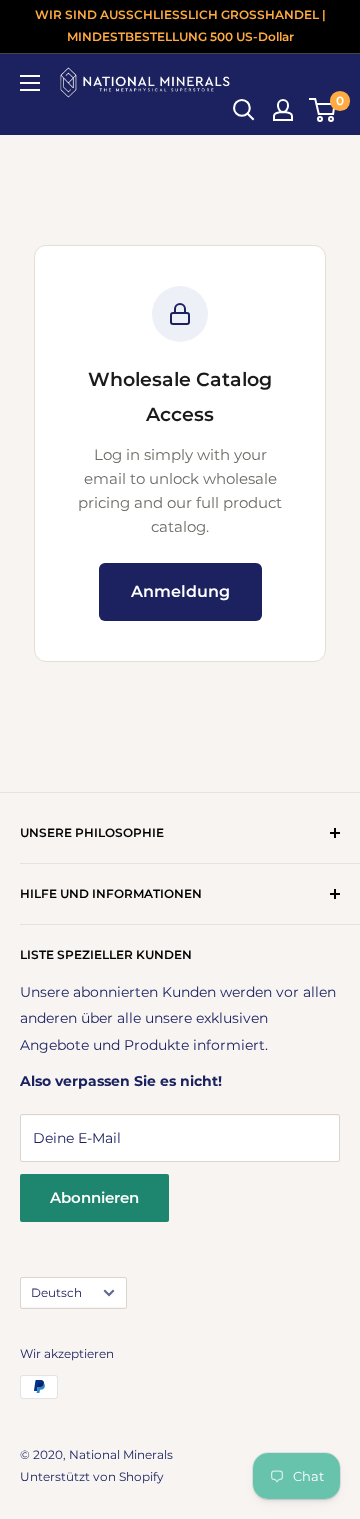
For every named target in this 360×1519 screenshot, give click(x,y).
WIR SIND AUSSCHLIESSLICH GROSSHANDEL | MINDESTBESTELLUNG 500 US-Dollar (180, 25)
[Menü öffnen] (30, 83)
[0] (323, 110)
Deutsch (56, 1292)
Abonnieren (94, 1197)
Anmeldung (180, 591)
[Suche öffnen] (244, 110)
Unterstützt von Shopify (92, 1476)
